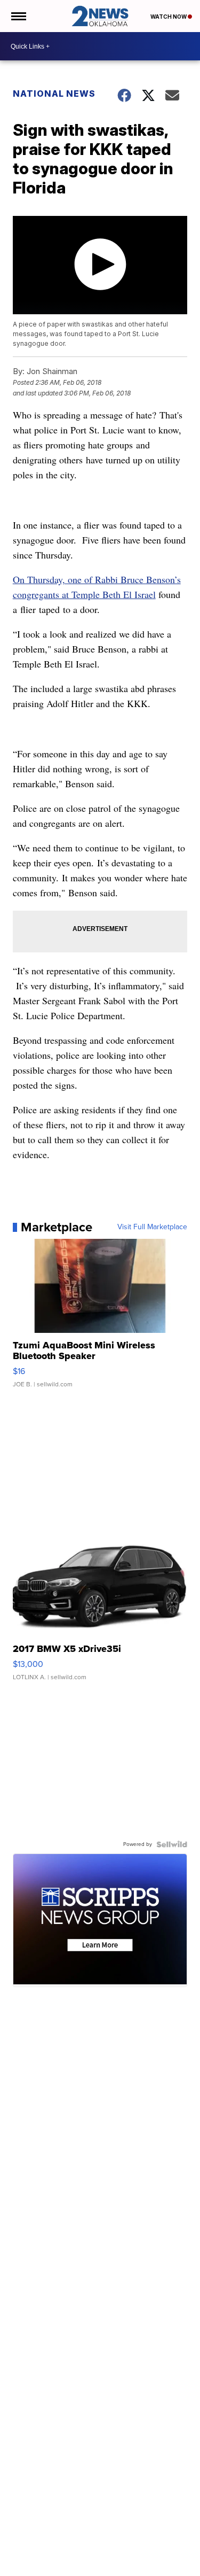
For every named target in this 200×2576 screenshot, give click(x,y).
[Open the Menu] (18, 16)
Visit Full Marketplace (152, 1227)
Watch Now (169, 17)
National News (54, 94)
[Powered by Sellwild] (172, 1844)
